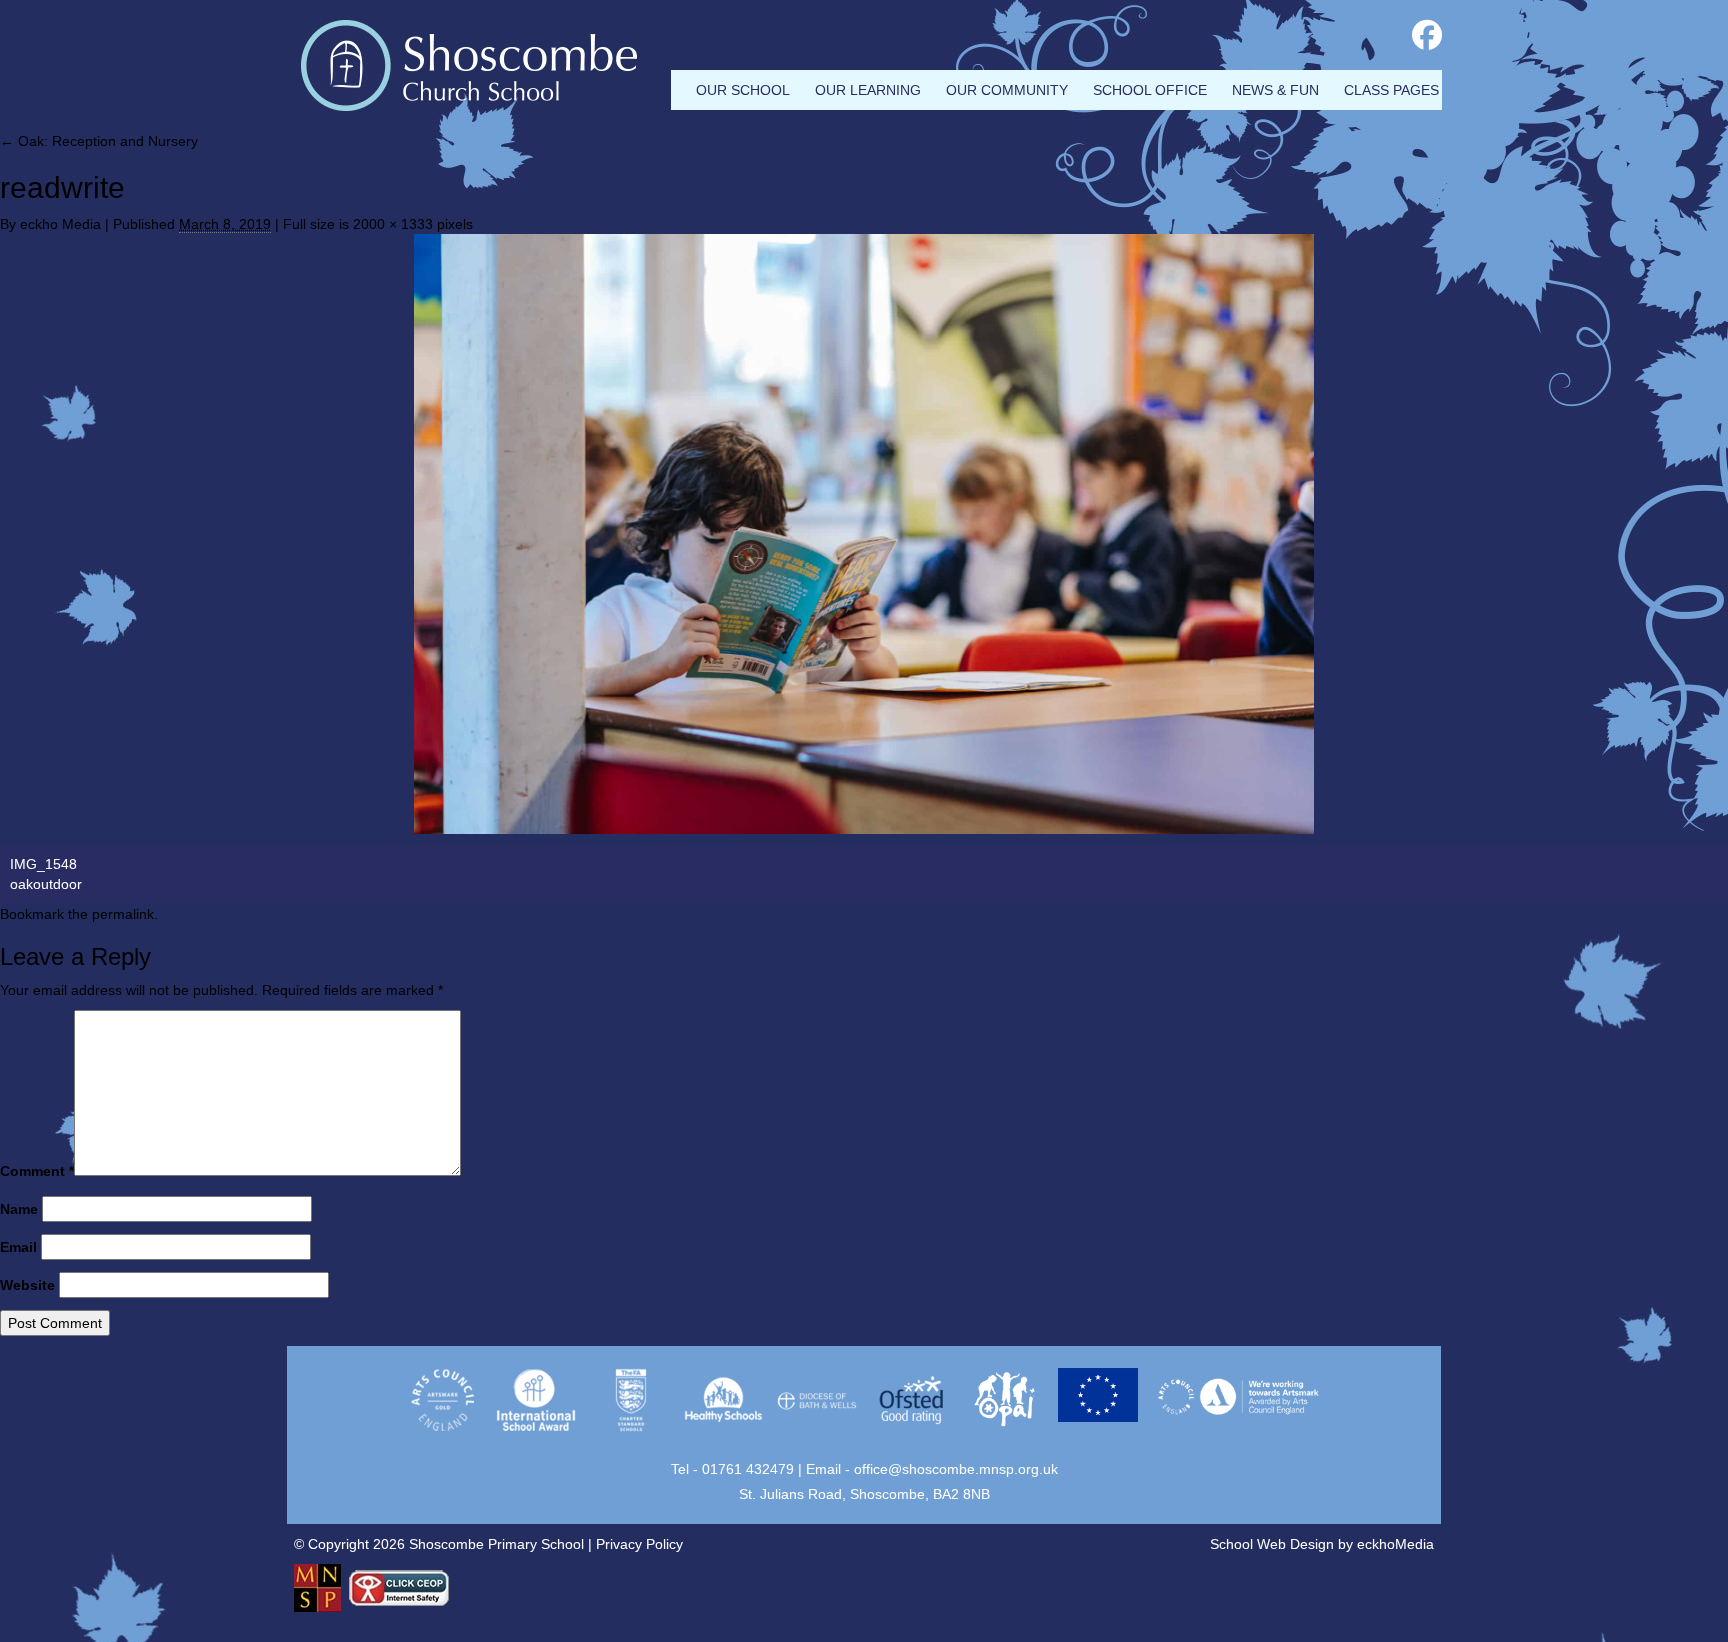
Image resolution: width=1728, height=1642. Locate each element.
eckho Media (60, 224)
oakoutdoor (46, 884)
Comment (37, 1171)
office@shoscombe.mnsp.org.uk (956, 1469)
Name (19, 1209)
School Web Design (1272, 1544)
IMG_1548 (43, 864)
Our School (743, 90)
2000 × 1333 (393, 224)
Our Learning (868, 90)
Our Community (1007, 90)
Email (18, 1247)
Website (27, 1285)
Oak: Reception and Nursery (99, 141)
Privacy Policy (639, 1544)
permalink (123, 914)
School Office (1150, 90)
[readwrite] (864, 534)
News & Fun (1275, 90)
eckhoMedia (1395, 1544)
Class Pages (1391, 90)
